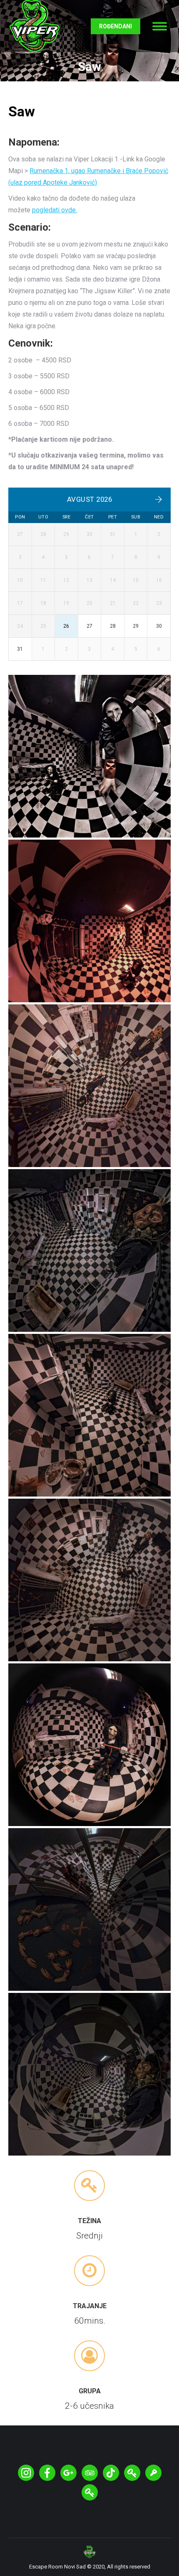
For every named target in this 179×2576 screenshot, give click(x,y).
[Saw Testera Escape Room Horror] (89, 756)
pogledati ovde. (55, 210)
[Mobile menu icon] (160, 26)
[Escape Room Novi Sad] (89, 921)
